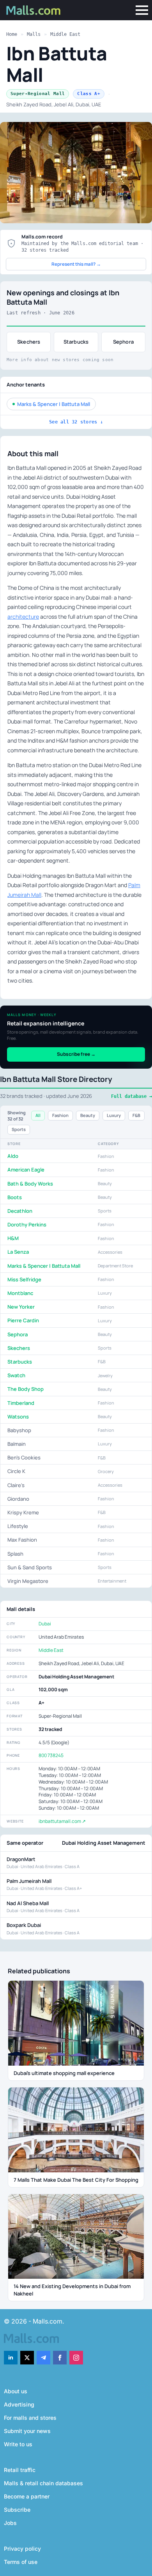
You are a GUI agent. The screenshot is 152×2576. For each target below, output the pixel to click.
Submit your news (27, 2431)
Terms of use (21, 2562)
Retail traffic (20, 2470)
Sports (19, 1129)
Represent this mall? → (76, 264)
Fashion (60, 1115)
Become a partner (27, 2496)
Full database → (132, 1096)
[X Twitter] (27, 2358)
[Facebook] (60, 2358)
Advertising (19, 2404)
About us (16, 2391)
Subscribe (17, 2510)
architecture (23, 617)
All (38, 1115)
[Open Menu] (142, 10)
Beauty (88, 1115)
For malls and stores (30, 2418)
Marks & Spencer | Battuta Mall (54, 404)
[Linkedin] (11, 2358)
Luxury (114, 1115)
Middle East (65, 34)
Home (12, 34)
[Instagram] (76, 2358)
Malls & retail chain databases (43, 2483)
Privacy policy (22, 2549)
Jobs (10, 2523)
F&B (136, 1115)
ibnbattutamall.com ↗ (62, 1821)
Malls (34, 34)
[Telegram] (43, 2358)
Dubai (45, 1624)
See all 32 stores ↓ (76, 422)
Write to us (18, 2444)
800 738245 (51, 1755)
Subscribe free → (76, 1054)
